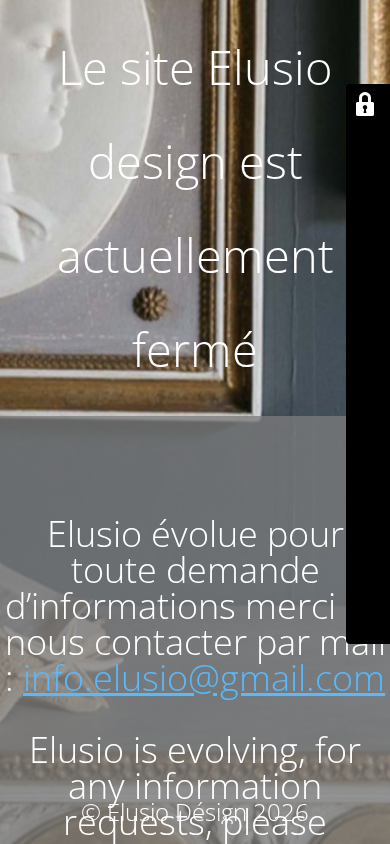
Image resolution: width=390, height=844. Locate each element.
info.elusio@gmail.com (204, 677)
